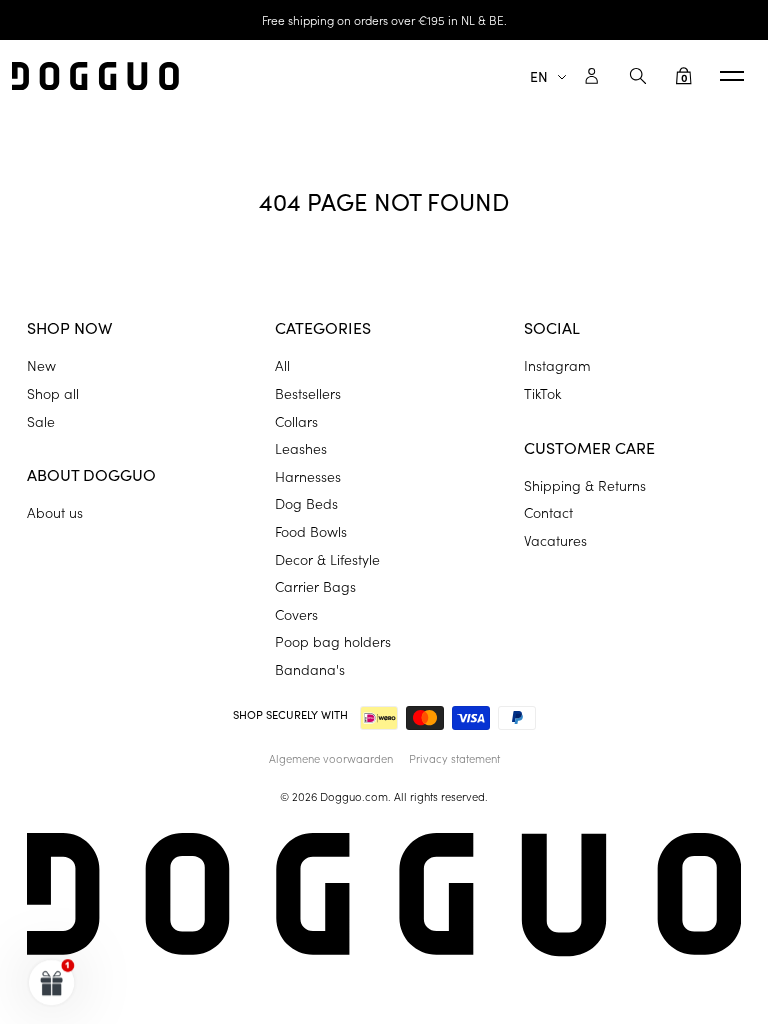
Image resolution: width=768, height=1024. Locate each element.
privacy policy (488, 691)
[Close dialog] (725, 359)
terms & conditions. (608, 691)
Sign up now (506, 634)
